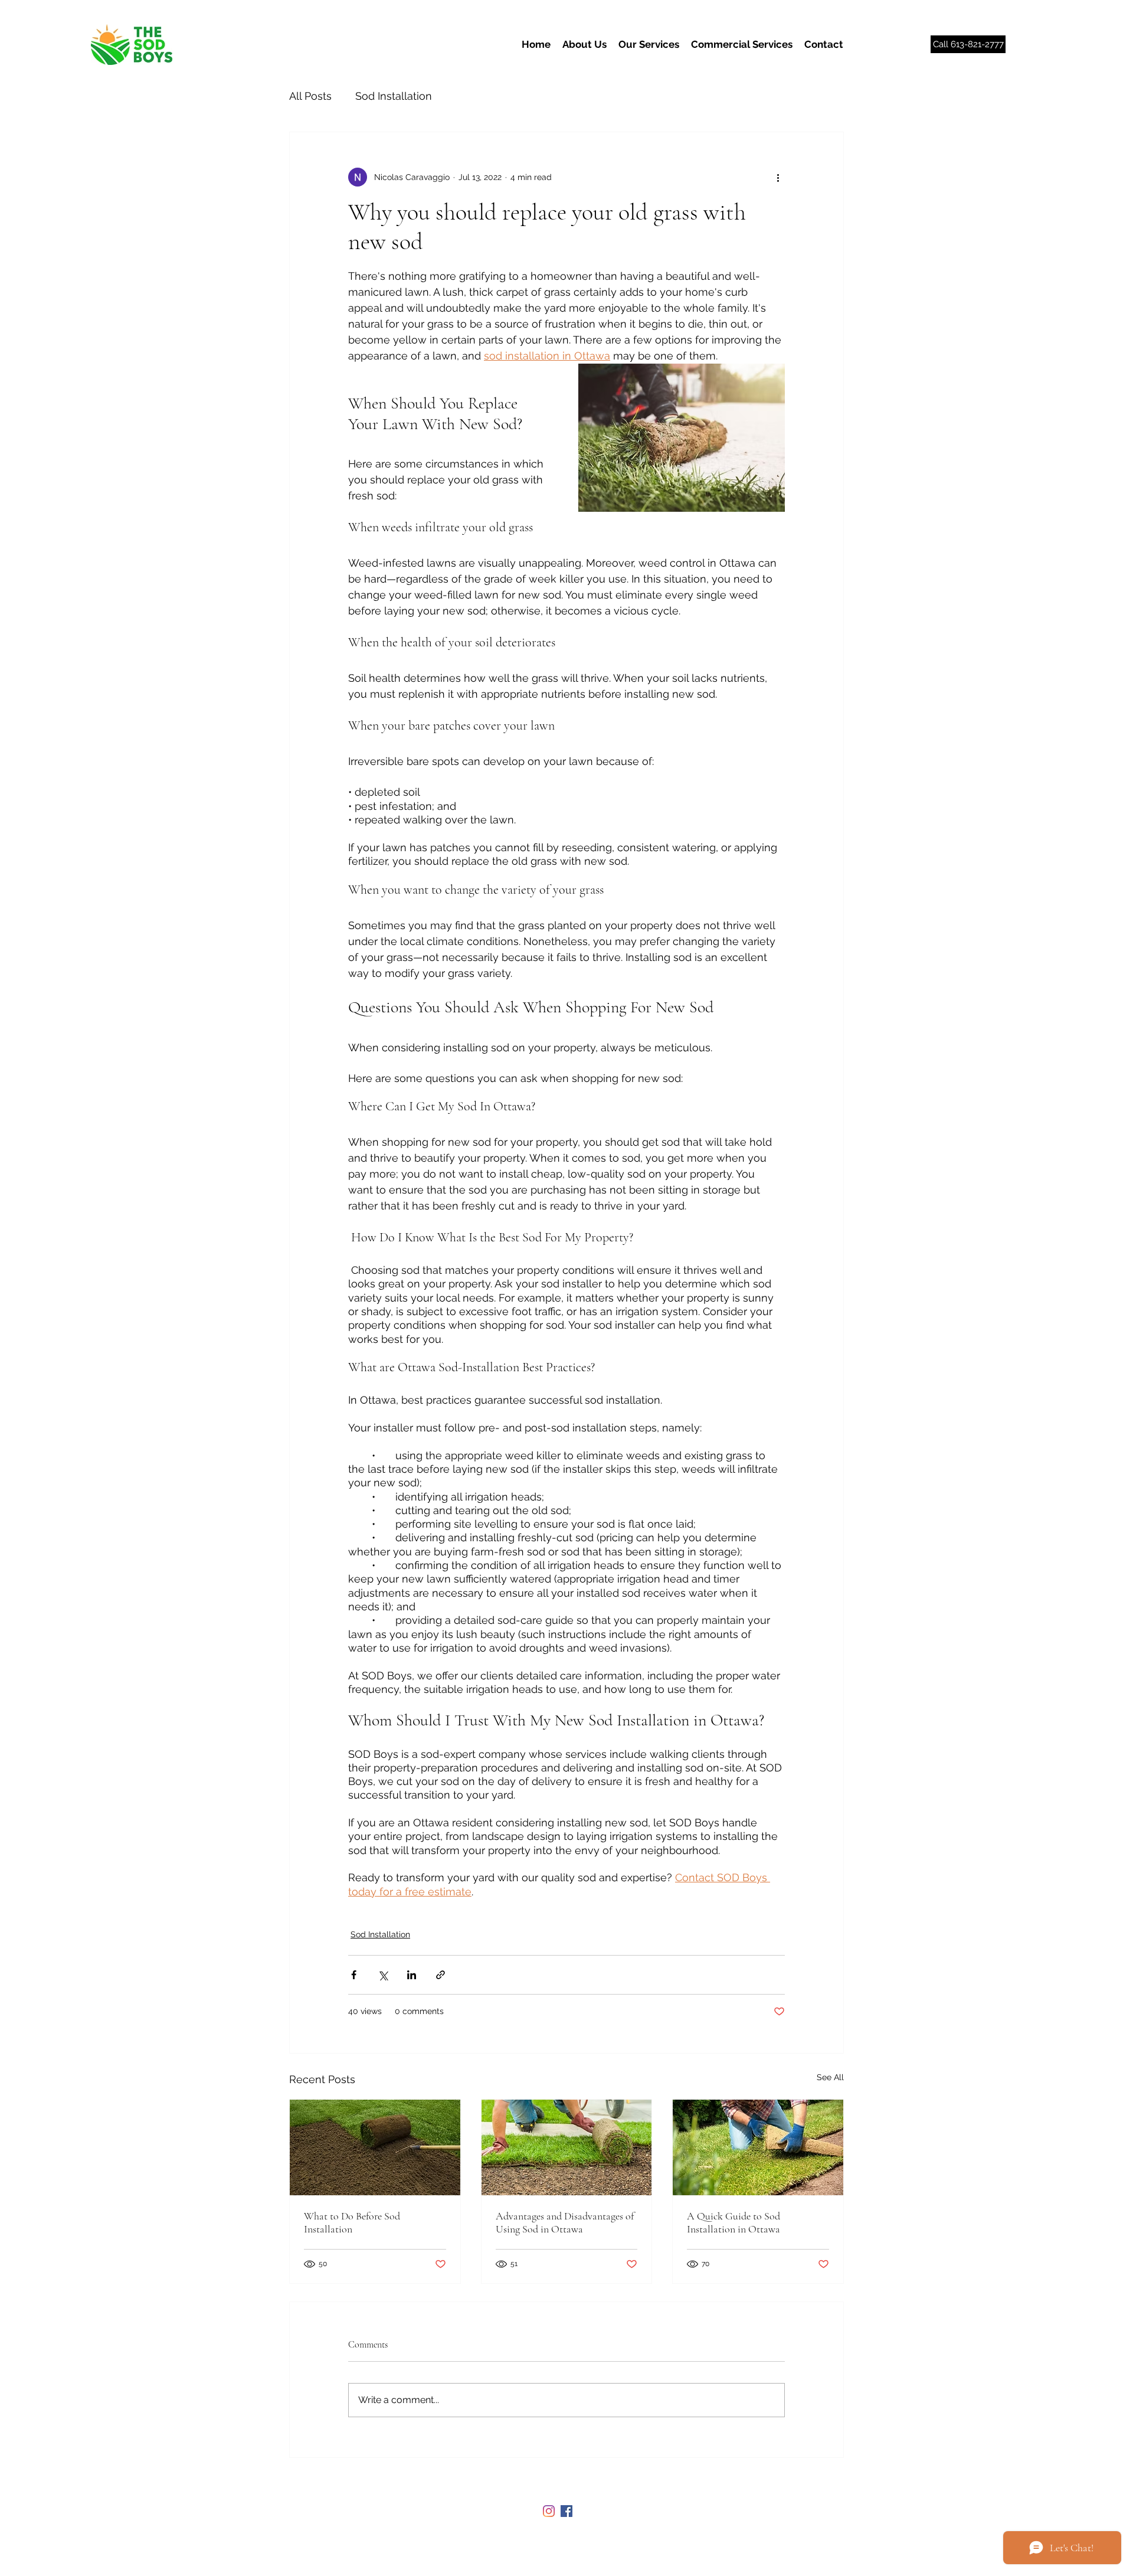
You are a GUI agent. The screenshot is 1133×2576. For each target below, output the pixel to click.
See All (830, 2077)
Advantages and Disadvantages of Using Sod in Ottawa (565, 2222)
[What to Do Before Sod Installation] (375, 2147)
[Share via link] (441, 1975)
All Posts (310, 96)
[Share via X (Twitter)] (383, 1975)
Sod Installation (394, 96)
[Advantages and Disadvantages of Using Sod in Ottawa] (567, 2147)
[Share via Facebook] (354, 1975)
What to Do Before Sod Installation (352, 2222)
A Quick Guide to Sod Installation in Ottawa (733, 2222)
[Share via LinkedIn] (412, 1975)
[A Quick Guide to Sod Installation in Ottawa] (758, 2147)
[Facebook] (566, 2511)
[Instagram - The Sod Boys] (549, 2511)
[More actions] (778, 177)
